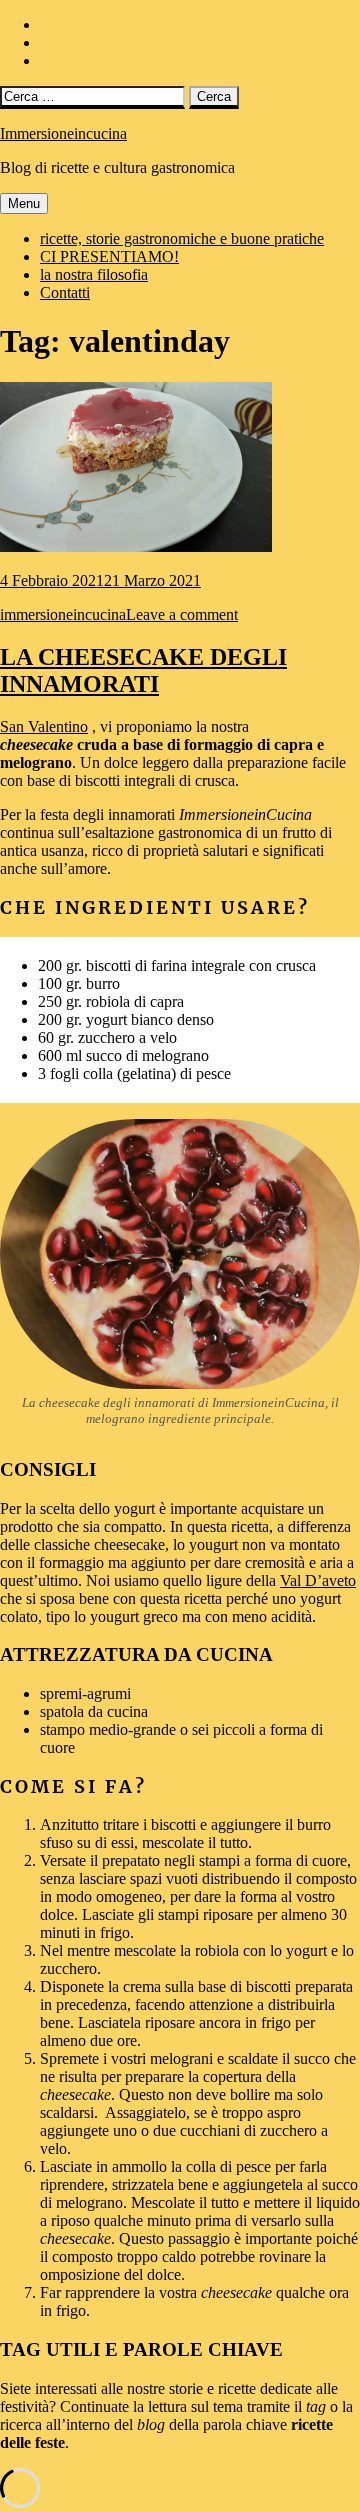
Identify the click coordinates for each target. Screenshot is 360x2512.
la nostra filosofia (94, 274)
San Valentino (44, 726)
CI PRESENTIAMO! (109, 256)
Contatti (65, 292)
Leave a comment (182, 614)
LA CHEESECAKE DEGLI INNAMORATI (143, 670)
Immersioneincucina (63, 133)
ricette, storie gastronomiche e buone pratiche (182, 238)
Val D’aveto (318, 1580)
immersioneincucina (63, 614)
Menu (24, 203)
